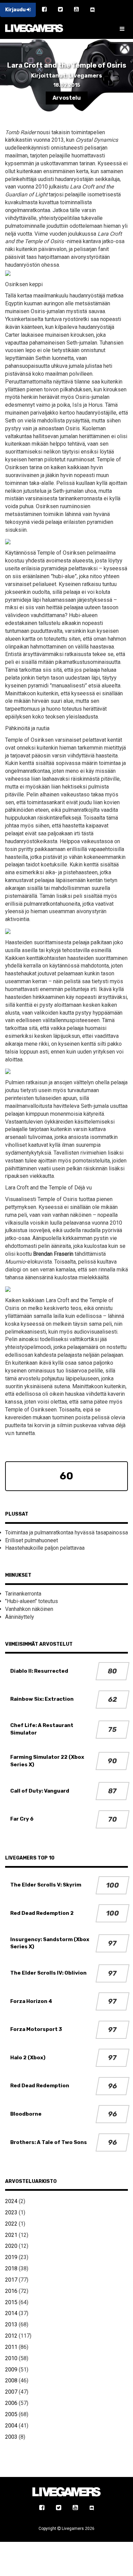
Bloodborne (26, 2114)
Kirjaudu (16, 10)
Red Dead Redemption (40, 2086)
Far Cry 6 (22, 1819)
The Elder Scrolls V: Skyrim (46, 1885)
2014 (11, 2313)
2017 (11, 2280)
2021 (11, 2235)
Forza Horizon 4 (31, 2001)
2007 (11, 2392)
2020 (11, 2246)
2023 (11, 2212)
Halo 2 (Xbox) (28, 2058)
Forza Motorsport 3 (36, 2029)
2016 (11, 2291)
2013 (11, 2324)
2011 (11, 2347)
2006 (11, 2403)
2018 (11, 2268)
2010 (11, 2358)
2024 (11, 2201)
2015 (11, 2302)
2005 (11, 2414)
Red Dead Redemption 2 (42, 1913)
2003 (11, 2437)
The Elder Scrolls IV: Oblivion (48, 1973)
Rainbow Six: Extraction (42, 1699)
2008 (11, 2380)
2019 (11, 2257)
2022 (11, 2224)
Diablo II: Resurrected (39, 1671)
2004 (11, 2426)
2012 (11, 2336)
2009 (11, 2370)
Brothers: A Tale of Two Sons (49, 2142)
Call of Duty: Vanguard (40, 1791)
